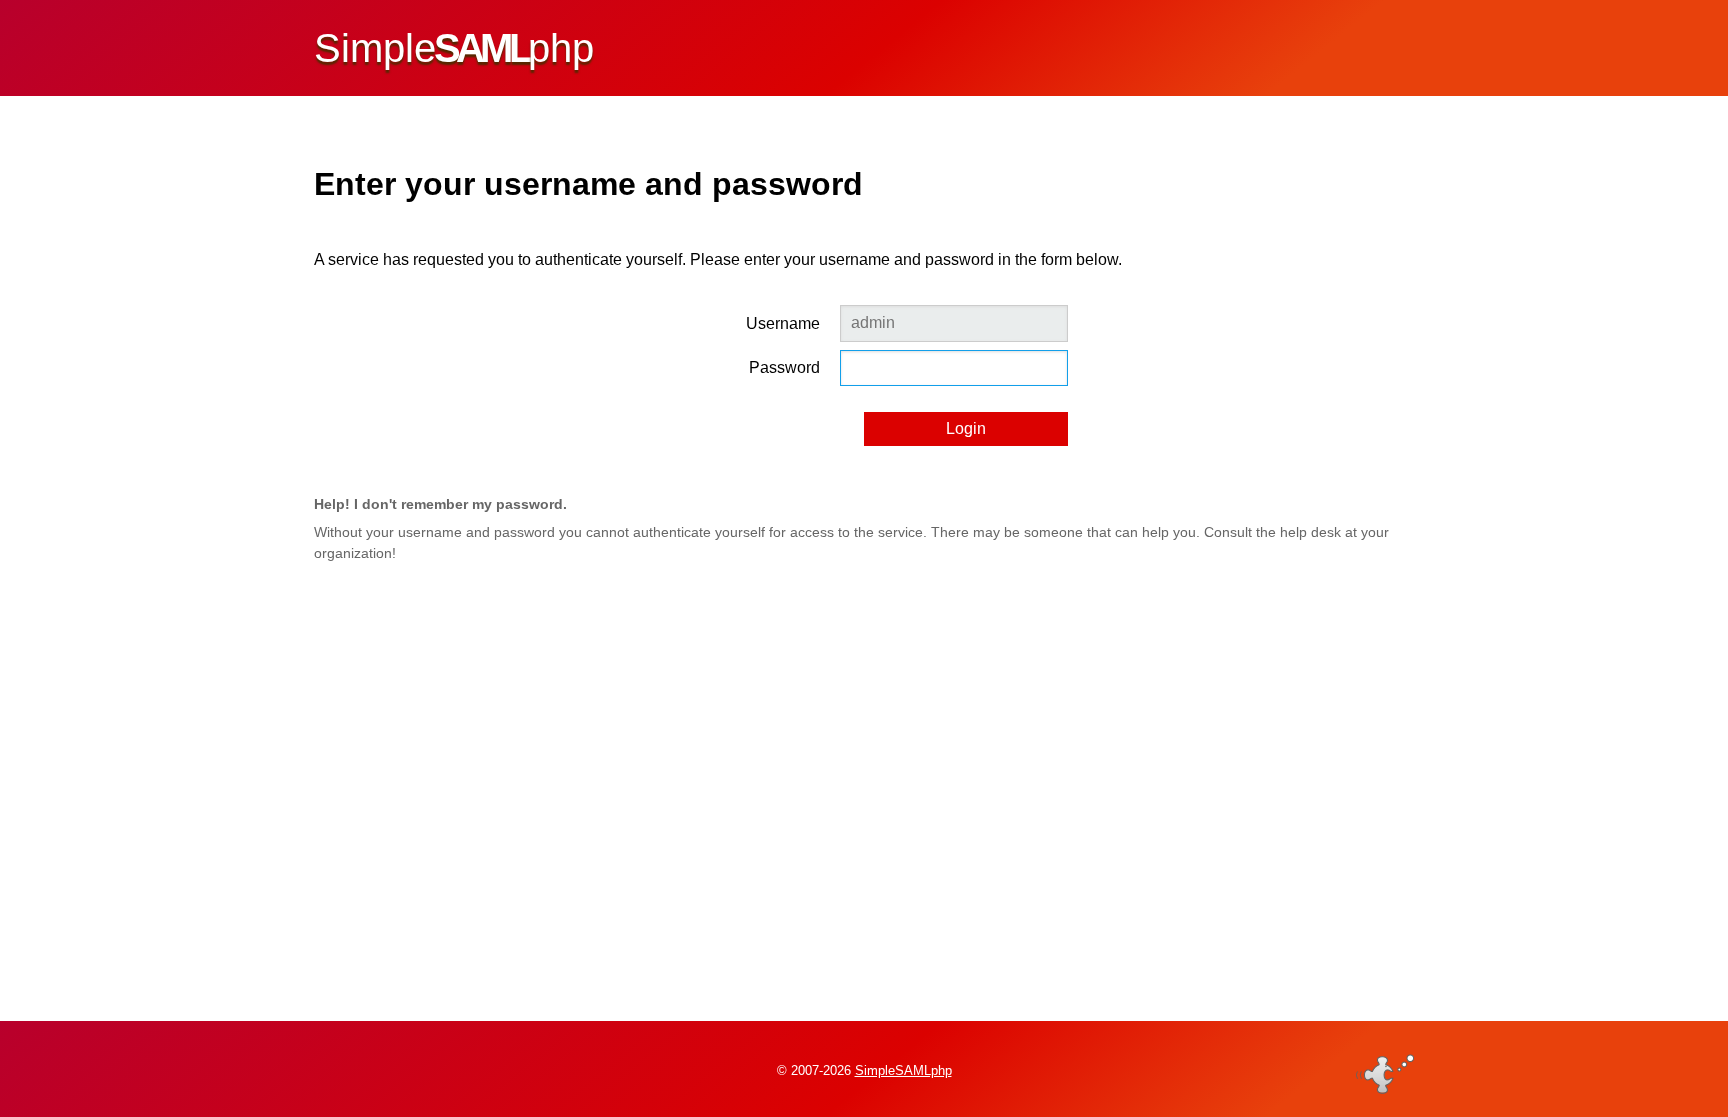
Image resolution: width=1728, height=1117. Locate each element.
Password (784, 367)
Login (966, 428)
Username (783, 323)
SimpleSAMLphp (903, 1070)
